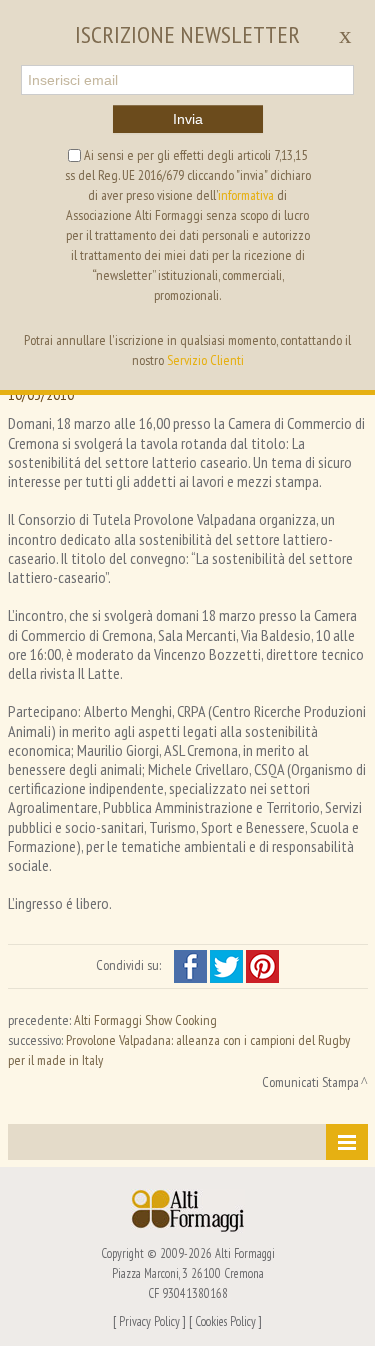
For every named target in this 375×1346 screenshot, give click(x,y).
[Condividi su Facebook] (192, 965)
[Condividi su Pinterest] (262, 965)
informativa (246, 195)
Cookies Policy (225, 1321)
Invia (188, 119)
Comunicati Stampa (310, 1082)
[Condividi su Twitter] (228, 965)
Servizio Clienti (205, 360)
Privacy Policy (149, 1321)
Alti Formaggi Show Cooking (145, 1020)
